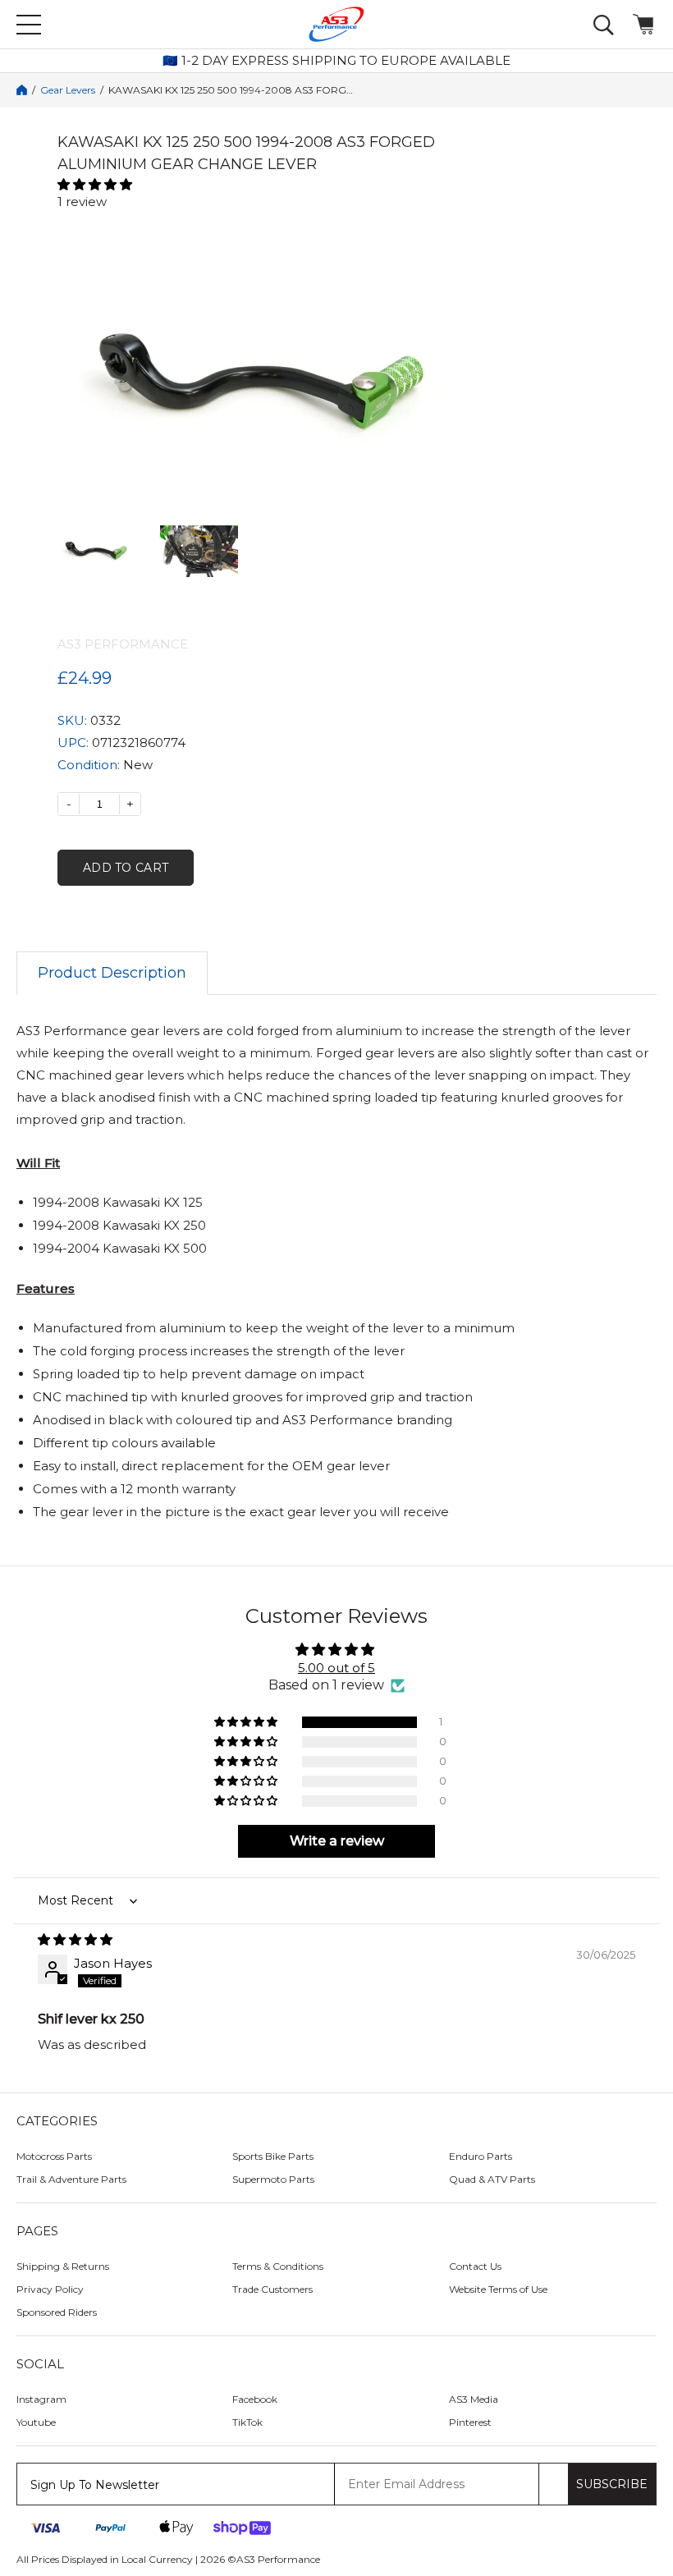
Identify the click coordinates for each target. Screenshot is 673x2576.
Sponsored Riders (57, 2312)
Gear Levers (68, 90)
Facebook (255, 2399)
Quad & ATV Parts (492, 2179)
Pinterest (470, 2422)
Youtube (36, 2422)
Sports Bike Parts (273, 2156)
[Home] (22, 90)
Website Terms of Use (498, 2289)
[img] (336, 1939)
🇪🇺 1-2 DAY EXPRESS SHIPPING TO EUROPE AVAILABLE (336, 61)
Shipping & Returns (63, 2266)
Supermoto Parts (273, 2179)
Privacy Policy (50, 2289)
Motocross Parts (54, 2156)
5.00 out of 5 (336, 1668)
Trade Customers (272, 2289)
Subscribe (612, 2484)
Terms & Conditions (278, 2266)
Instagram (41, 2399)
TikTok (247, 2422)
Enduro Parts (481, 2156)
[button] (263, 184)
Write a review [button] (337, 1841)
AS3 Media (474, 2399)
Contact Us (475, 2266)
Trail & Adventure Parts (71, 2179)
